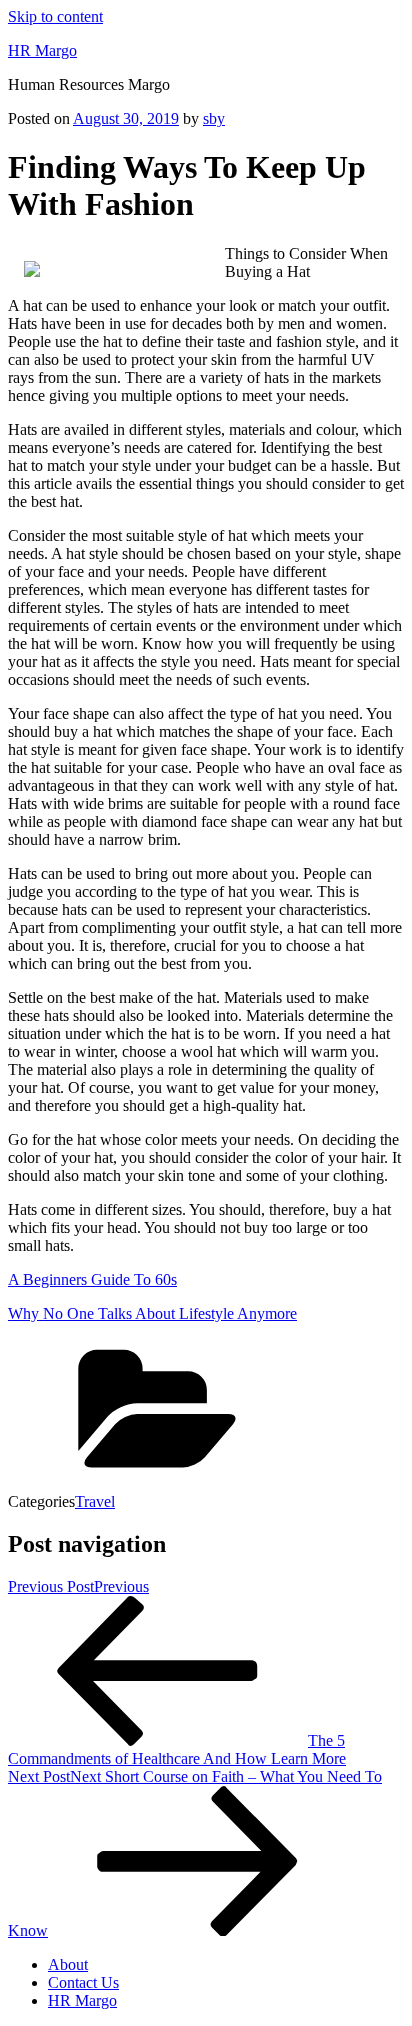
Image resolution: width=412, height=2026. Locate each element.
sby (214, 118)
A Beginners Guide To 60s (92, 1279)
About (68, 1964)
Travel (95, 1501)
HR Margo (42, 50)
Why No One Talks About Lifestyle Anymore (152, 1313)
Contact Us (83, 1982)
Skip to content (55, 16)
